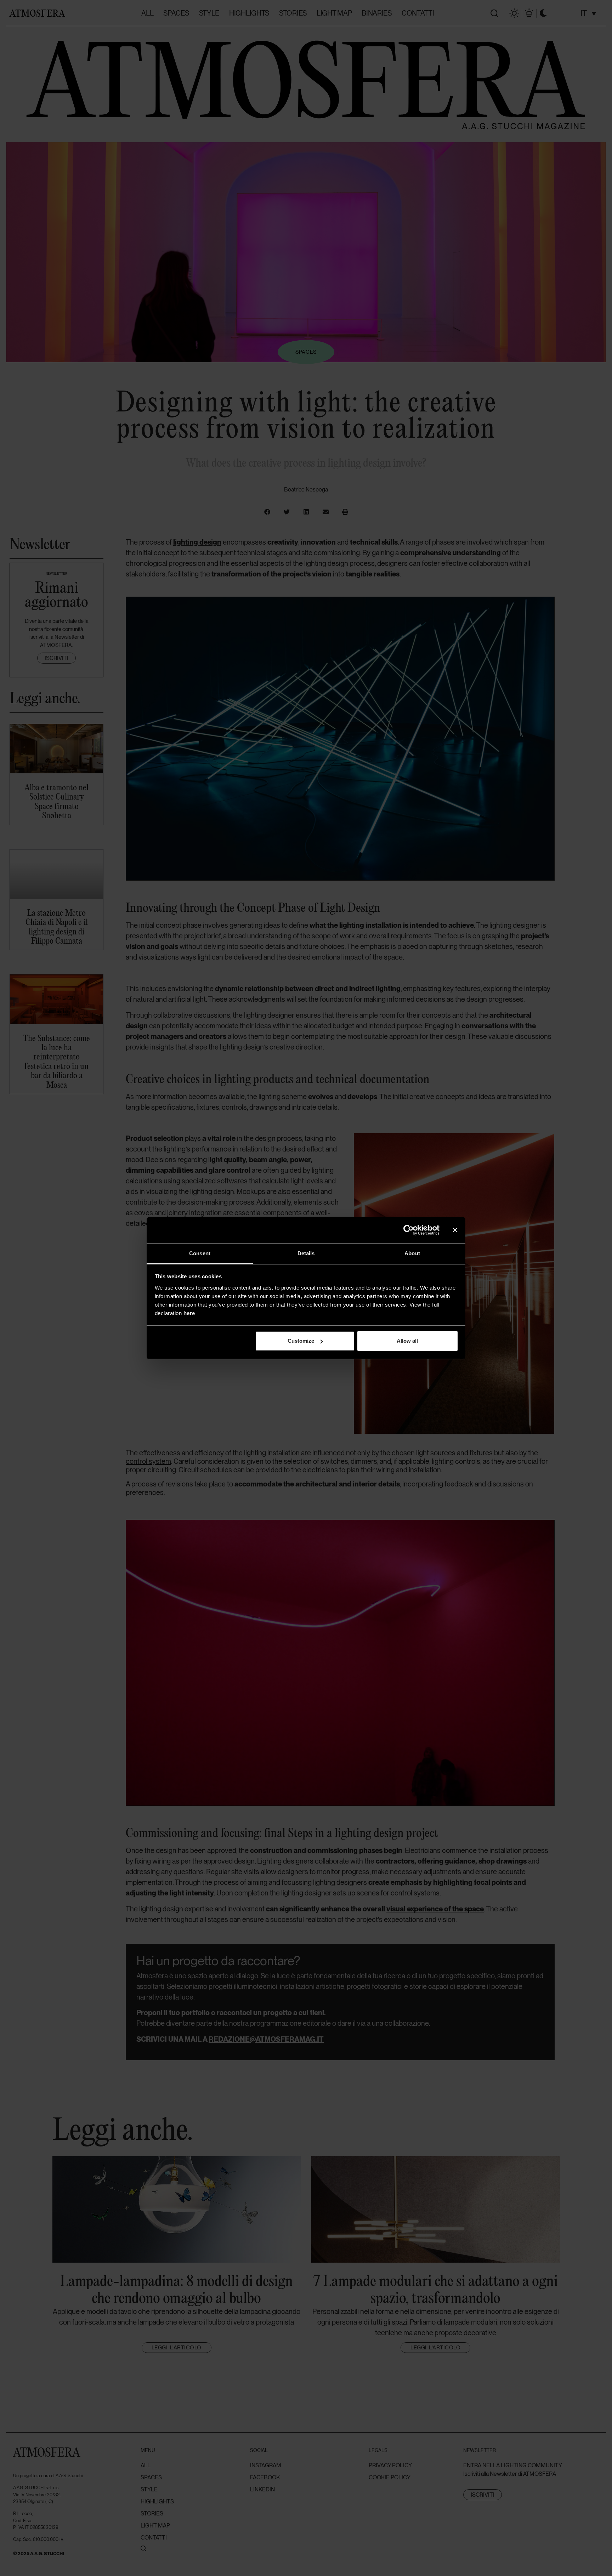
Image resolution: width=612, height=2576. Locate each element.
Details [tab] (306, 1253)
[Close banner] (455, 1230)
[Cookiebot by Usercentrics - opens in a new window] (409, 1230)
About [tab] (412, 1253)
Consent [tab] (200, 1253)
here (189, 1313)
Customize (301, 1341)
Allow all (407, 1341)
